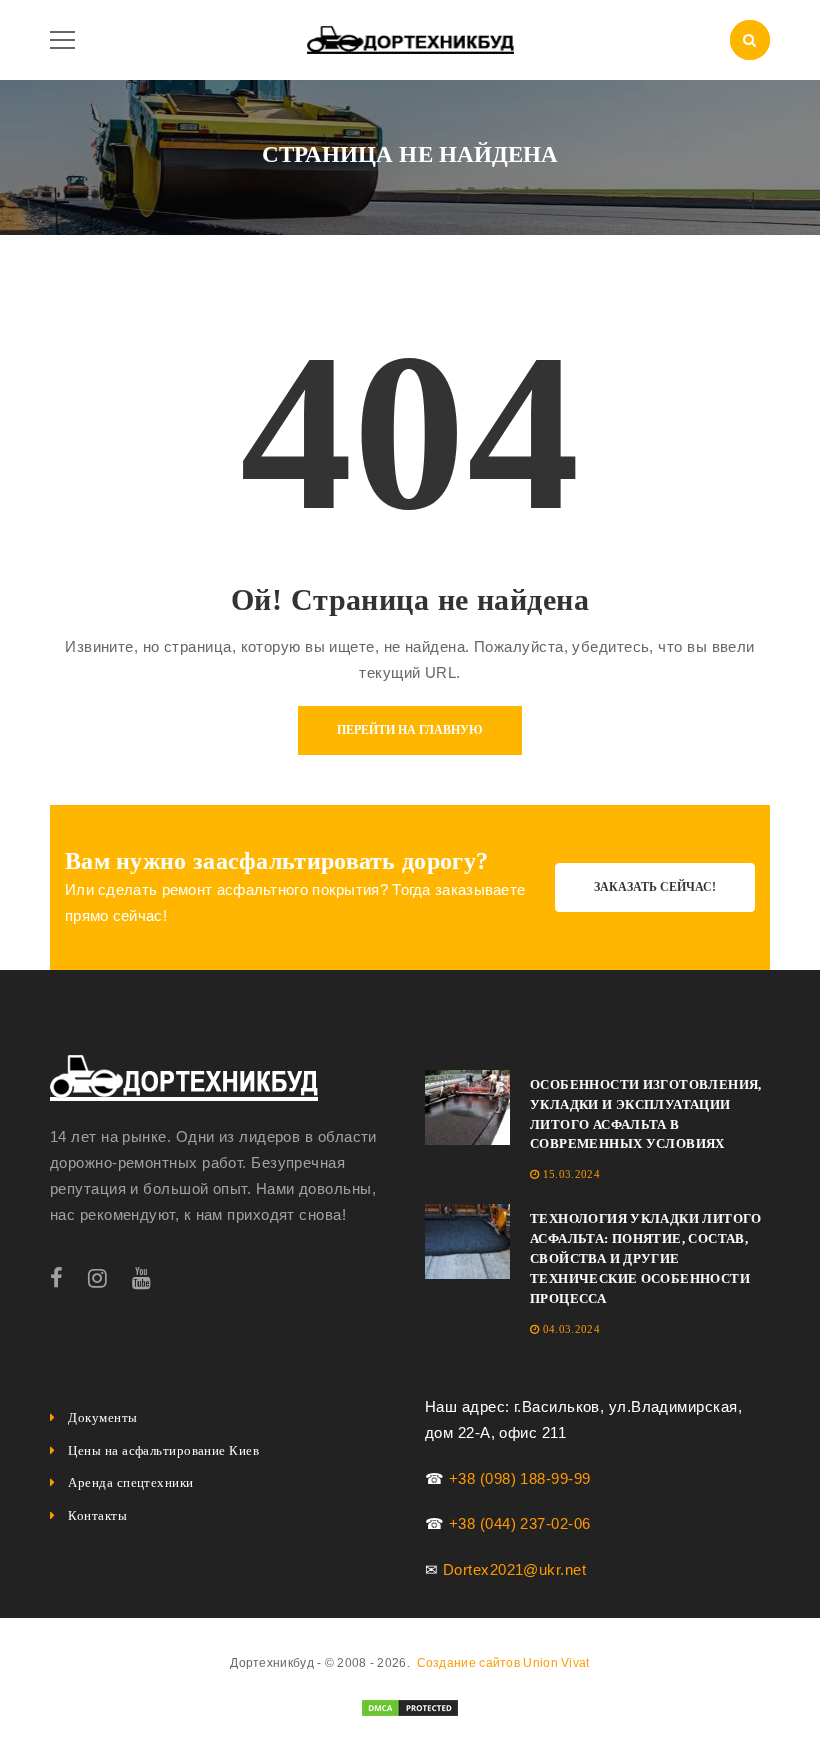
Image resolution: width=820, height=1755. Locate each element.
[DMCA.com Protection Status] (410, 1706)
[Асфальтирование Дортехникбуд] (184, 1078)
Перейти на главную (410, 730)
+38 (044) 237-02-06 (520, 1523)
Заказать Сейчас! (655, 887)
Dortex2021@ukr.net (514, 1569)
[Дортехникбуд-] (410, 38)
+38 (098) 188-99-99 (520, 1478)
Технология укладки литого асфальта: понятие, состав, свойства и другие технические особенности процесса (646, 1258)
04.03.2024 (571, 1329)
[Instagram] (97, 1278)
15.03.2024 (571, 1174)
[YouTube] (141, 1278)
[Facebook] (56, 1278)
